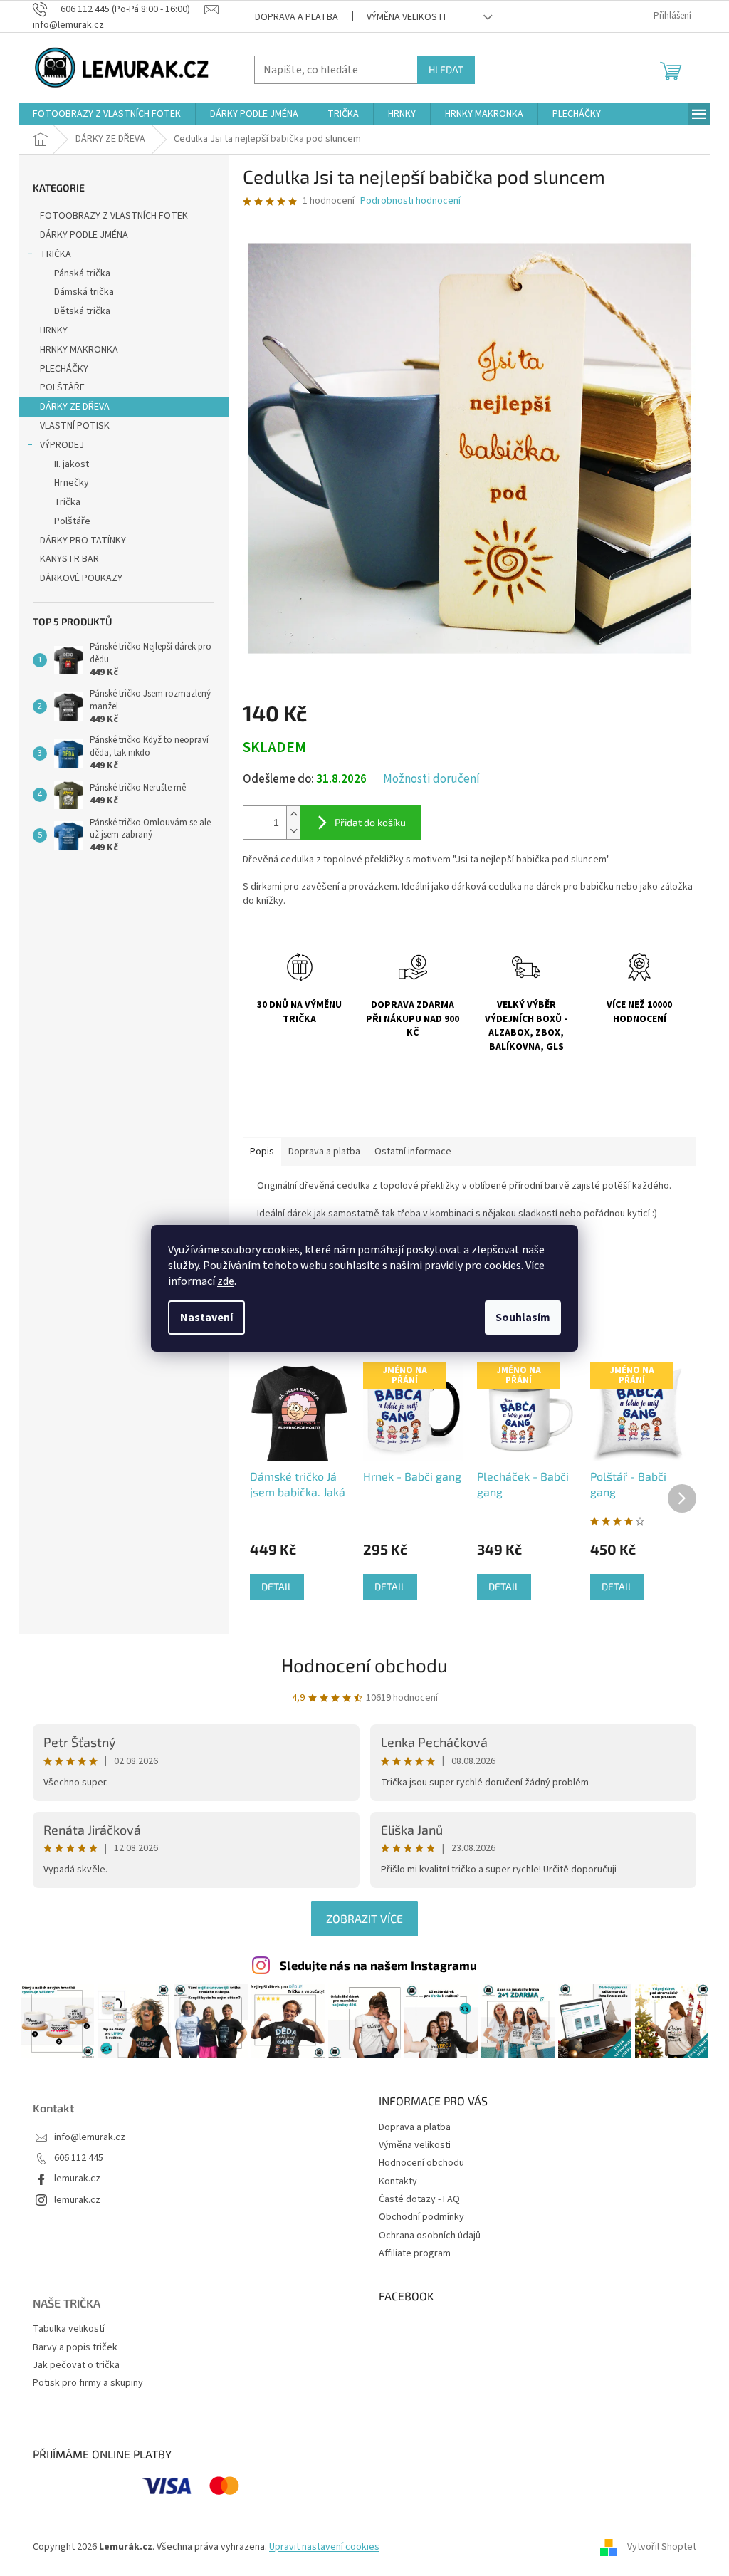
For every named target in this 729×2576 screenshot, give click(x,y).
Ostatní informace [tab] (413, 1152)
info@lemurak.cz (90, 2138)
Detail (277, 1586)
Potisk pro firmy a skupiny (88, 2383)
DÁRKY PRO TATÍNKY (83, 541)
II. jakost (72, 464)
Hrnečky (72, 483)
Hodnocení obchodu (364, 1665)
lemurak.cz (77, 2179)
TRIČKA (56, 254)
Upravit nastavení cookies (324, 2547)
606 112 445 (79, 2158)
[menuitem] (107, 114)
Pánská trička (82, 273)
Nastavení (206, 1318)
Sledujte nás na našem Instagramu (378, 1965)
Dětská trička (82, 311)
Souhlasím (523, 1318)
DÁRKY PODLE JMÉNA (84, 235)
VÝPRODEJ (62, 445)
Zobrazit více (364, 1918)
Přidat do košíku (370, 822)
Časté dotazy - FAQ (419, 2199)
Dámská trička (84, 292)
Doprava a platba (297, 17)
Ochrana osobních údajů (430, 2236)
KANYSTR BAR (69, 559)
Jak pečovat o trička (76, 2366)
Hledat (446, 69)
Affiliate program (415, 2253)
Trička (67, 502)
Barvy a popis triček (75, 2348)
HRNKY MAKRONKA (79, 350)
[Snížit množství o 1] (293, 831)
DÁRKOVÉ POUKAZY (81, 578)
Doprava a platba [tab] (324, 1152)
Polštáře (72, 521)
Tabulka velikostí (69, 2329)
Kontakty (398, 2181)
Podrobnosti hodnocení (410, 201)
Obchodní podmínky (421, 2217)
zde (226, 1281)
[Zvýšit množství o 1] (293, 814)
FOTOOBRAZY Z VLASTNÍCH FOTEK (114, 216)
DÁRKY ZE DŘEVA (75, 407)
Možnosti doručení (431, 779)
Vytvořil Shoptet (662, 2547)
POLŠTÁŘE (62, 387)
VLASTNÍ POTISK (75, 426)
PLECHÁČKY (64, 369)
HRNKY (54, 330)
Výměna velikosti (406, 17)
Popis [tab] (262, 1152)
